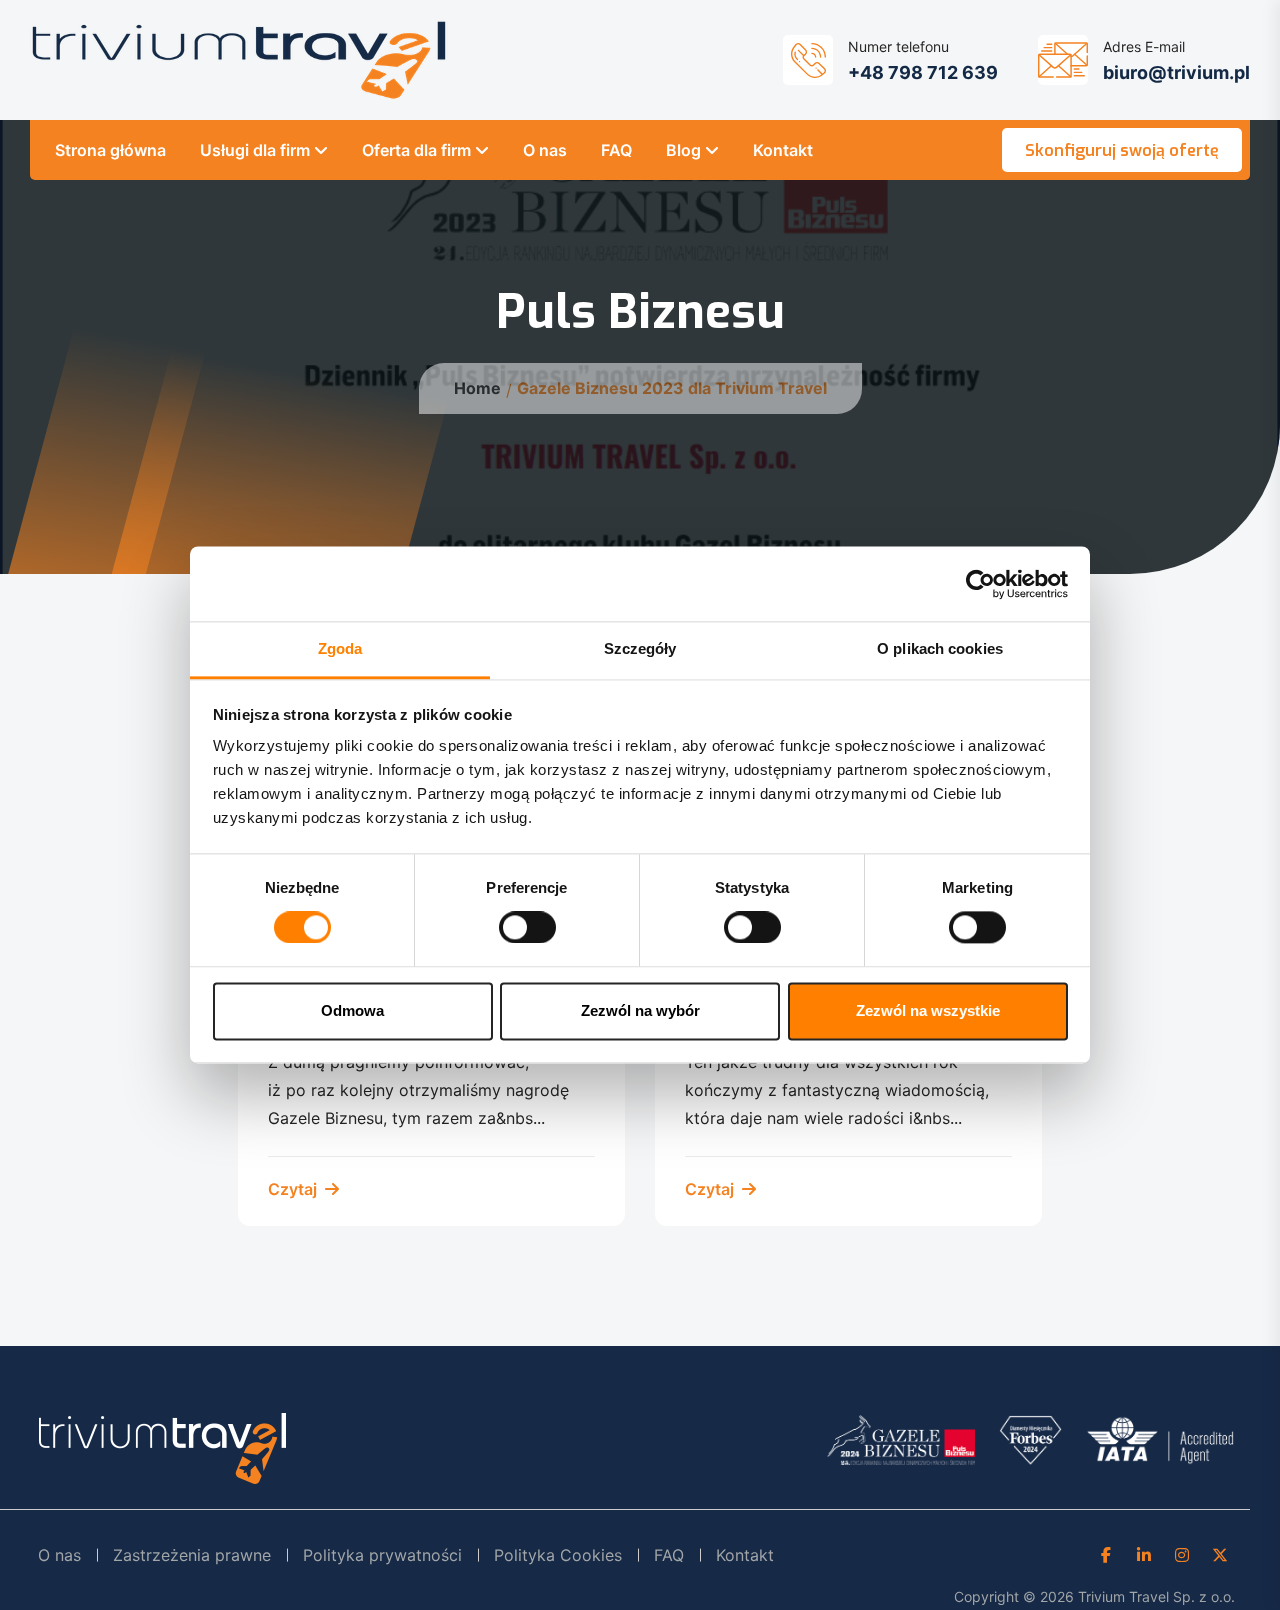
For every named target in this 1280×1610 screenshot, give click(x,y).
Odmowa (352, 1010)
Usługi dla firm (255, 150)
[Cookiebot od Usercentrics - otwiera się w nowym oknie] (980, 584)
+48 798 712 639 (923, 72)
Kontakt (783, 150)
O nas (545, 150)
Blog (683, 150)
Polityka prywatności (382, 1555)
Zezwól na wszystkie (928, 1010)
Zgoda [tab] (340, 648)
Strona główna (110, 150)
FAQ (616, 150)
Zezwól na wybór (640, 1010)
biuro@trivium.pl (1176, 72)
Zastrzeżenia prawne (192, 1555)
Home (477, 388)
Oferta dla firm (416, 150)
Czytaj (294, 1189)
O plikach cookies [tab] (940, 648)
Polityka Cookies (558, 1555)
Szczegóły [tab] (640, 648)
